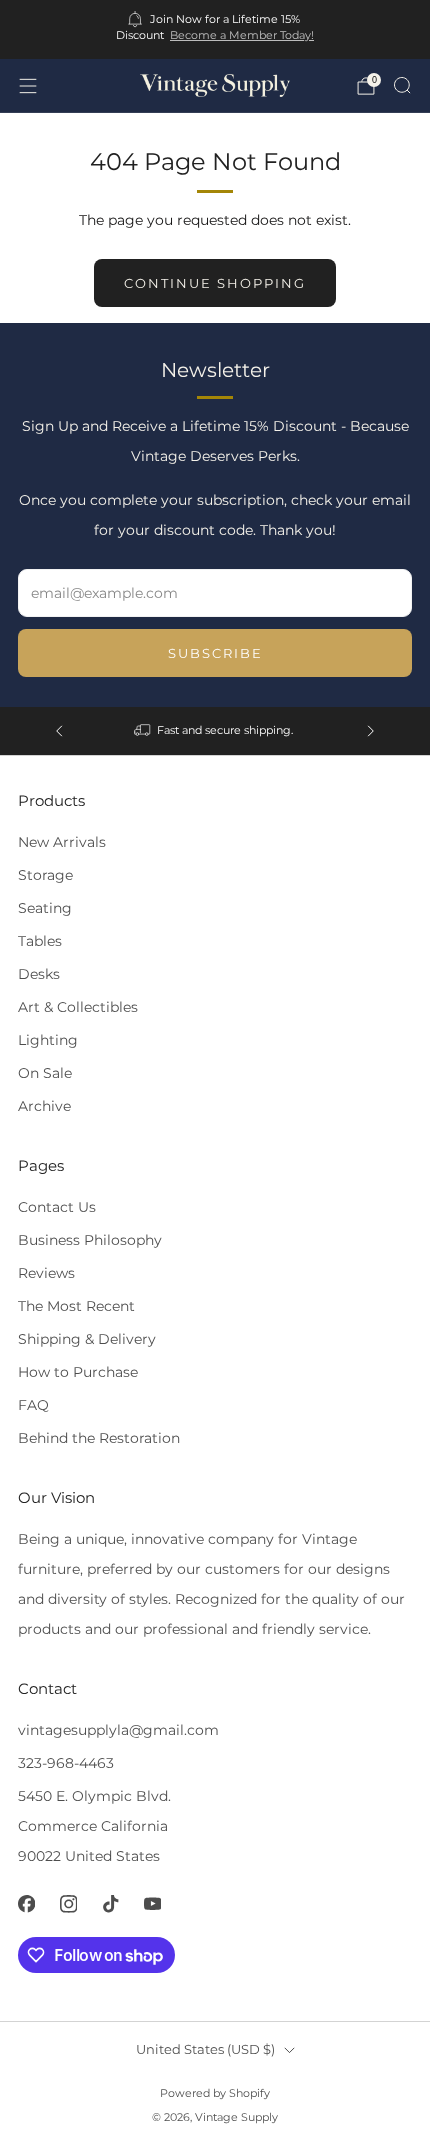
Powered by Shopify (215, 2093)
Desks (39, 974)
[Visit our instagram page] (68, 1904)
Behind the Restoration (99, 1438)
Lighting (48, 1040)
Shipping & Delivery (87, 1339)
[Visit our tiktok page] (110, 1904)
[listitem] (215, 29)
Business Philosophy (90, 1240)
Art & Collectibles (78, 1007)
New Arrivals (62, 842)
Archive (44, 1106)
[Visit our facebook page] (26, 1904)
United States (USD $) (205, 2049)
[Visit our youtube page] (152, 1904)
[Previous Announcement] (59, 731)
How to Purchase (78, 1372)
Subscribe (215, 653)
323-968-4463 (66, 1763)
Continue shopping (215, 283)
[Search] (402, 85)
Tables (40, 941)
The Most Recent (76, 1306)
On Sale (45, 1073)
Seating (45, 908)
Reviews (46, 1273)
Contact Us (57, 1207)
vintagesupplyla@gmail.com (118, 1730)
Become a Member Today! (242, 35)
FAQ (33, 1405)
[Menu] (28, 86)
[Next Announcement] (371, 731)
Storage (45, 875)
